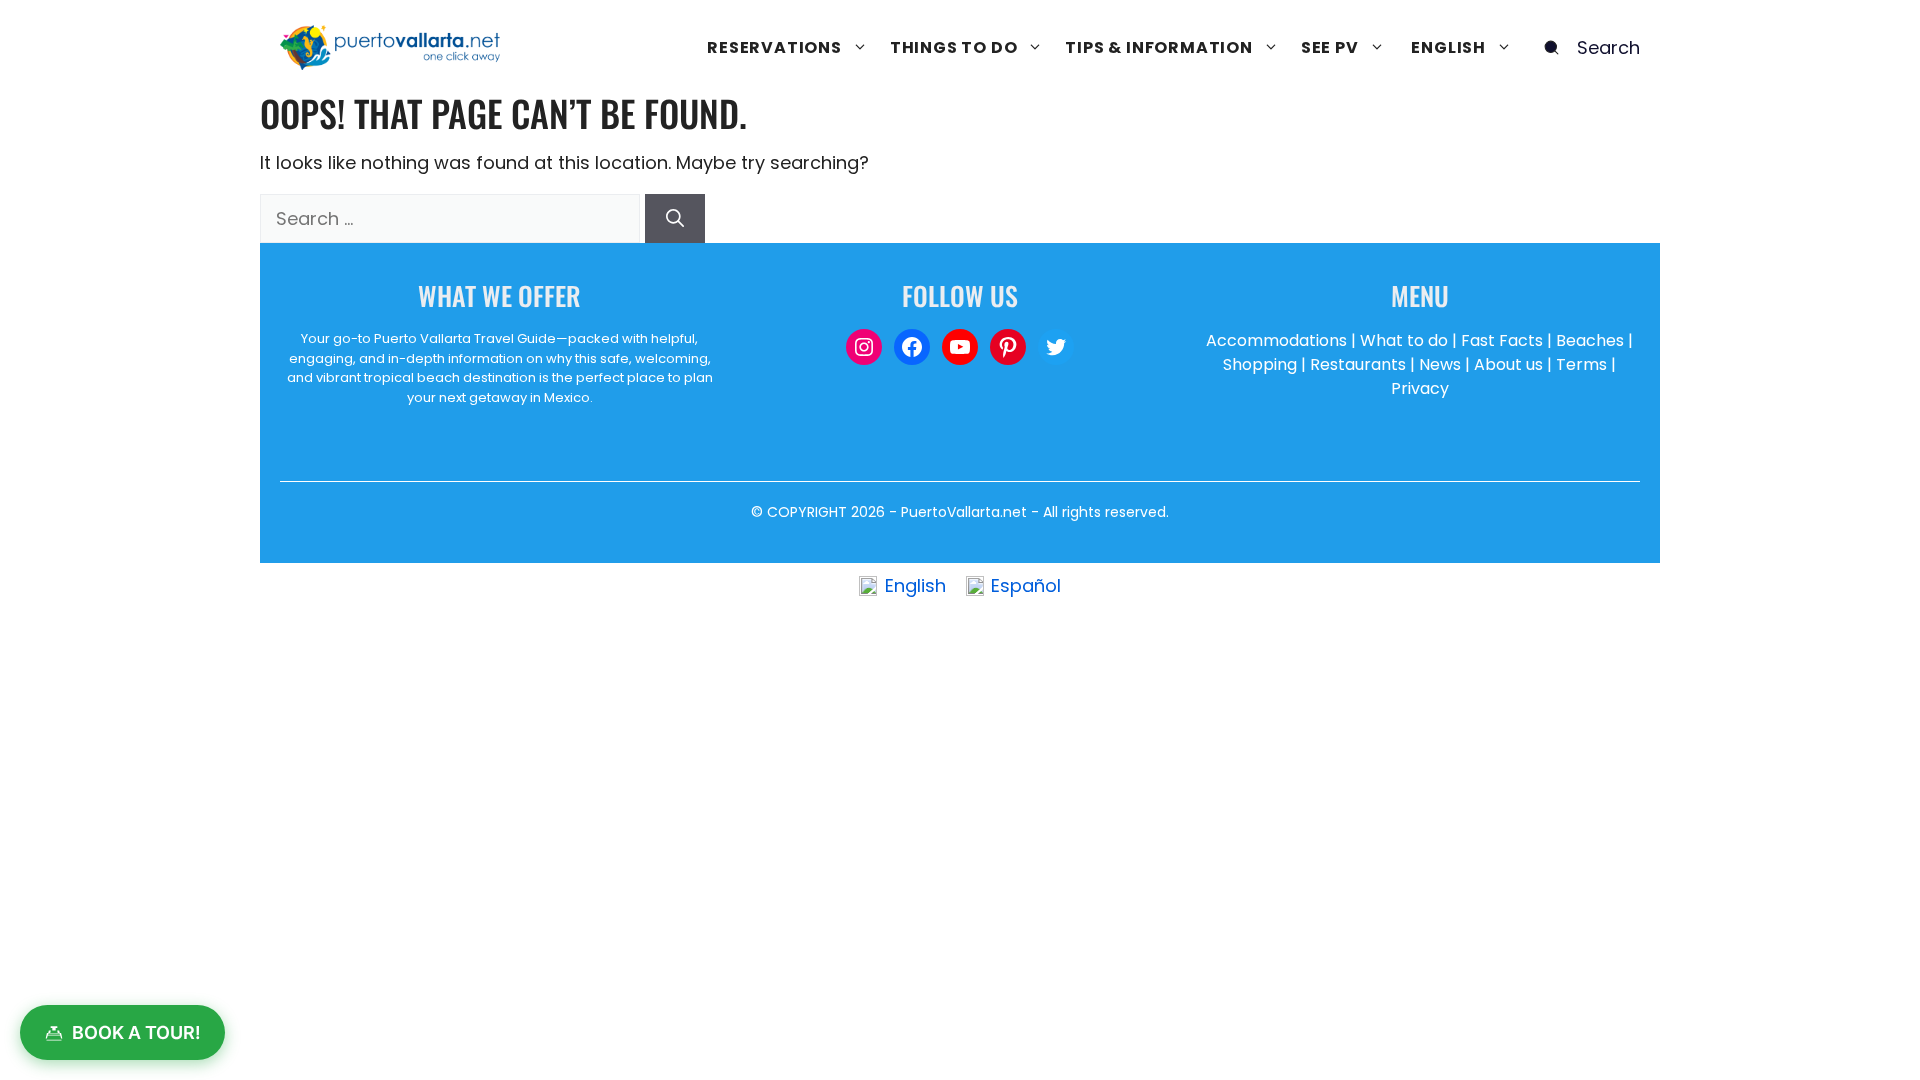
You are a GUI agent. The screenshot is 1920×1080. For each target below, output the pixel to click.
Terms (1581, 364)
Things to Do (954, 47)
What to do (1404, 340)
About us (1508, 364)
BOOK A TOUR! (136, 1032)
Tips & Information (1158, 47)
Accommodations (1276, 340)
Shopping (1260, 364)
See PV (1330, 47)
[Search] (675, 218)
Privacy (1420, 388)
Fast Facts (1502, 340)
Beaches (1590, 340)
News (1440, 364)
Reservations (774, 47)
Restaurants (1358, 364)
